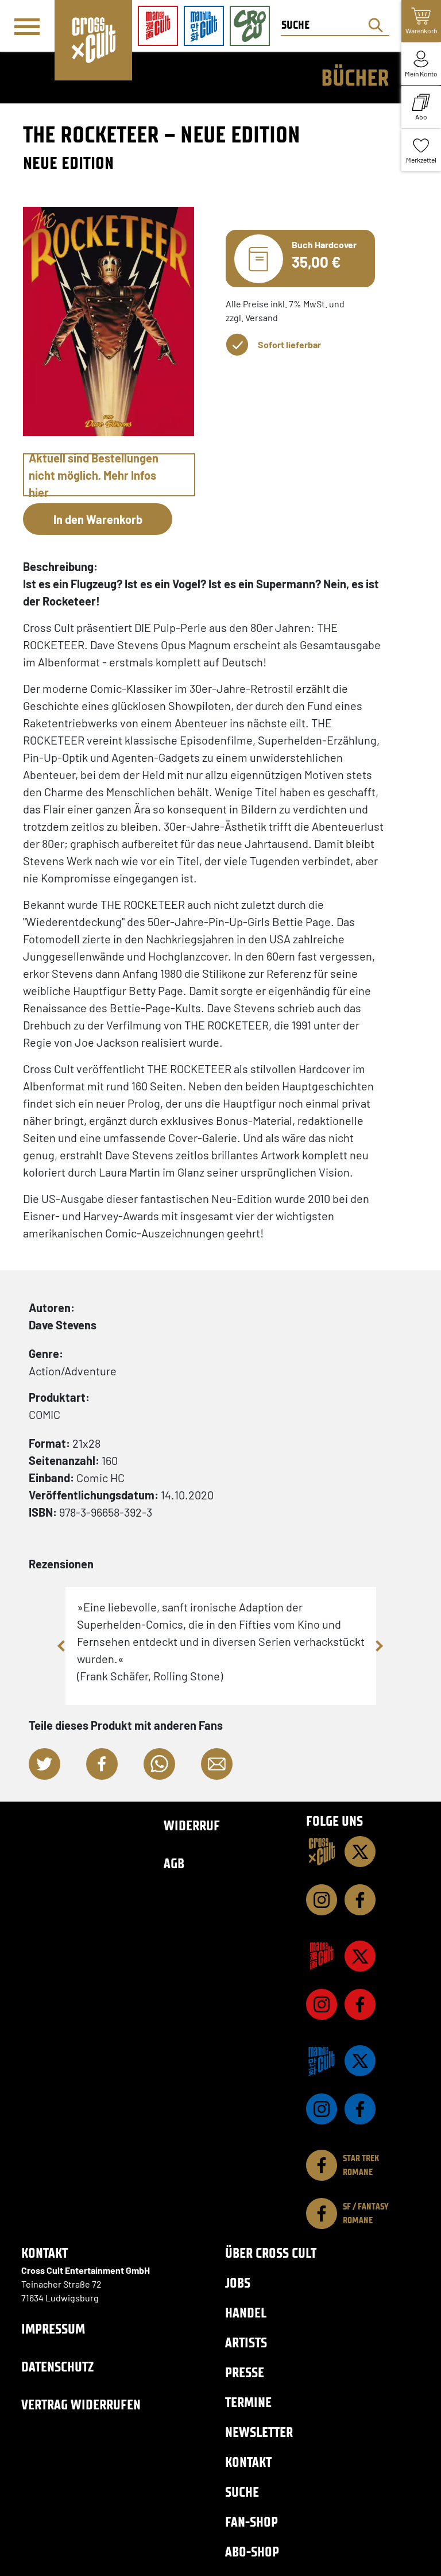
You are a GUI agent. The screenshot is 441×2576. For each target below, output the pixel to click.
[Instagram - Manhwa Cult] (322, 2109)
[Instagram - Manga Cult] (322, 2004)
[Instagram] (322, 1900)
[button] (45, 1764)
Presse (245, 2372)
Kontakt (248, 2462)
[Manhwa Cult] (322, 2061)
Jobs (238, 2283)
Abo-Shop (252, 2552)
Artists (246, 2342)
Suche (242, 2492)
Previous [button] (63, 1646)
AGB (174, 1863)
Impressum (53, 2329)
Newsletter (259, 2432)
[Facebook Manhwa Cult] (360, 2109)
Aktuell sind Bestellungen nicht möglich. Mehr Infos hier (94, 475)
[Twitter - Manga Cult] (360, 1956)
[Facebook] (360, 1900)
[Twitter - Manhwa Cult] (360, 2061)
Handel (246, 2313)
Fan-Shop (252, 2522)
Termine (248, 2402)
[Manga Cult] (322, 1956)
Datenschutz (57, 2367)
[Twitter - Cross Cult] (360, 1852)
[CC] (322, 1852)
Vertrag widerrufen (81, 2405)
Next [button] (379, 1646)
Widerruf (192, 1825)
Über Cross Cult (271, 2253)
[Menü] (27, 26)
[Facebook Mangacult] (360, 2004)
